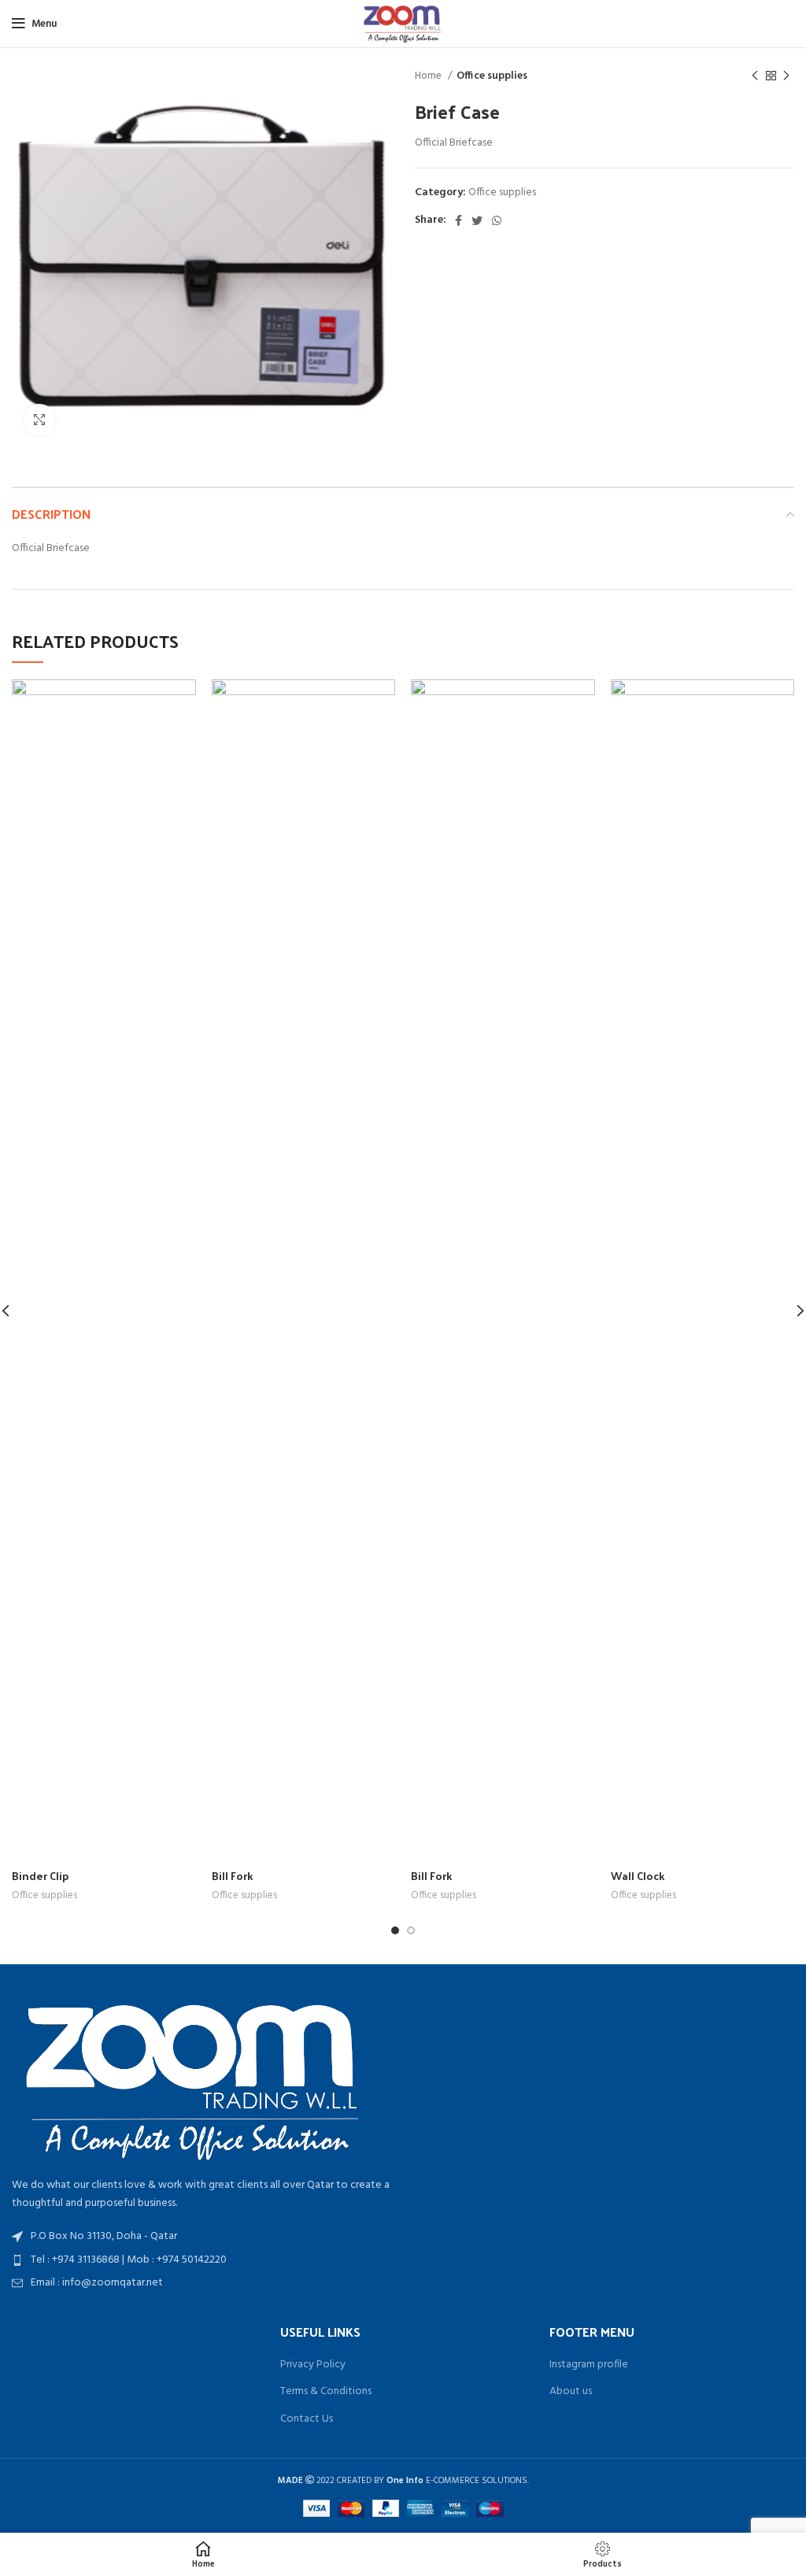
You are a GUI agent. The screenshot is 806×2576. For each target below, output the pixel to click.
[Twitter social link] (477, 220)
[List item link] (201, 2260)
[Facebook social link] (458, 220)
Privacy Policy (313, 2365)
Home (429, 76)
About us (571, 2392)
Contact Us (307, 2419)
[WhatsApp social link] (497, 220)
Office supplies (492, 76)
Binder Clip (40, 1876)
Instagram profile (589, 2365)
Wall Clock (638, 1876)
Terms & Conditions (326, 2392)
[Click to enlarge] (39, 420)
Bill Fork (232, 1876)
